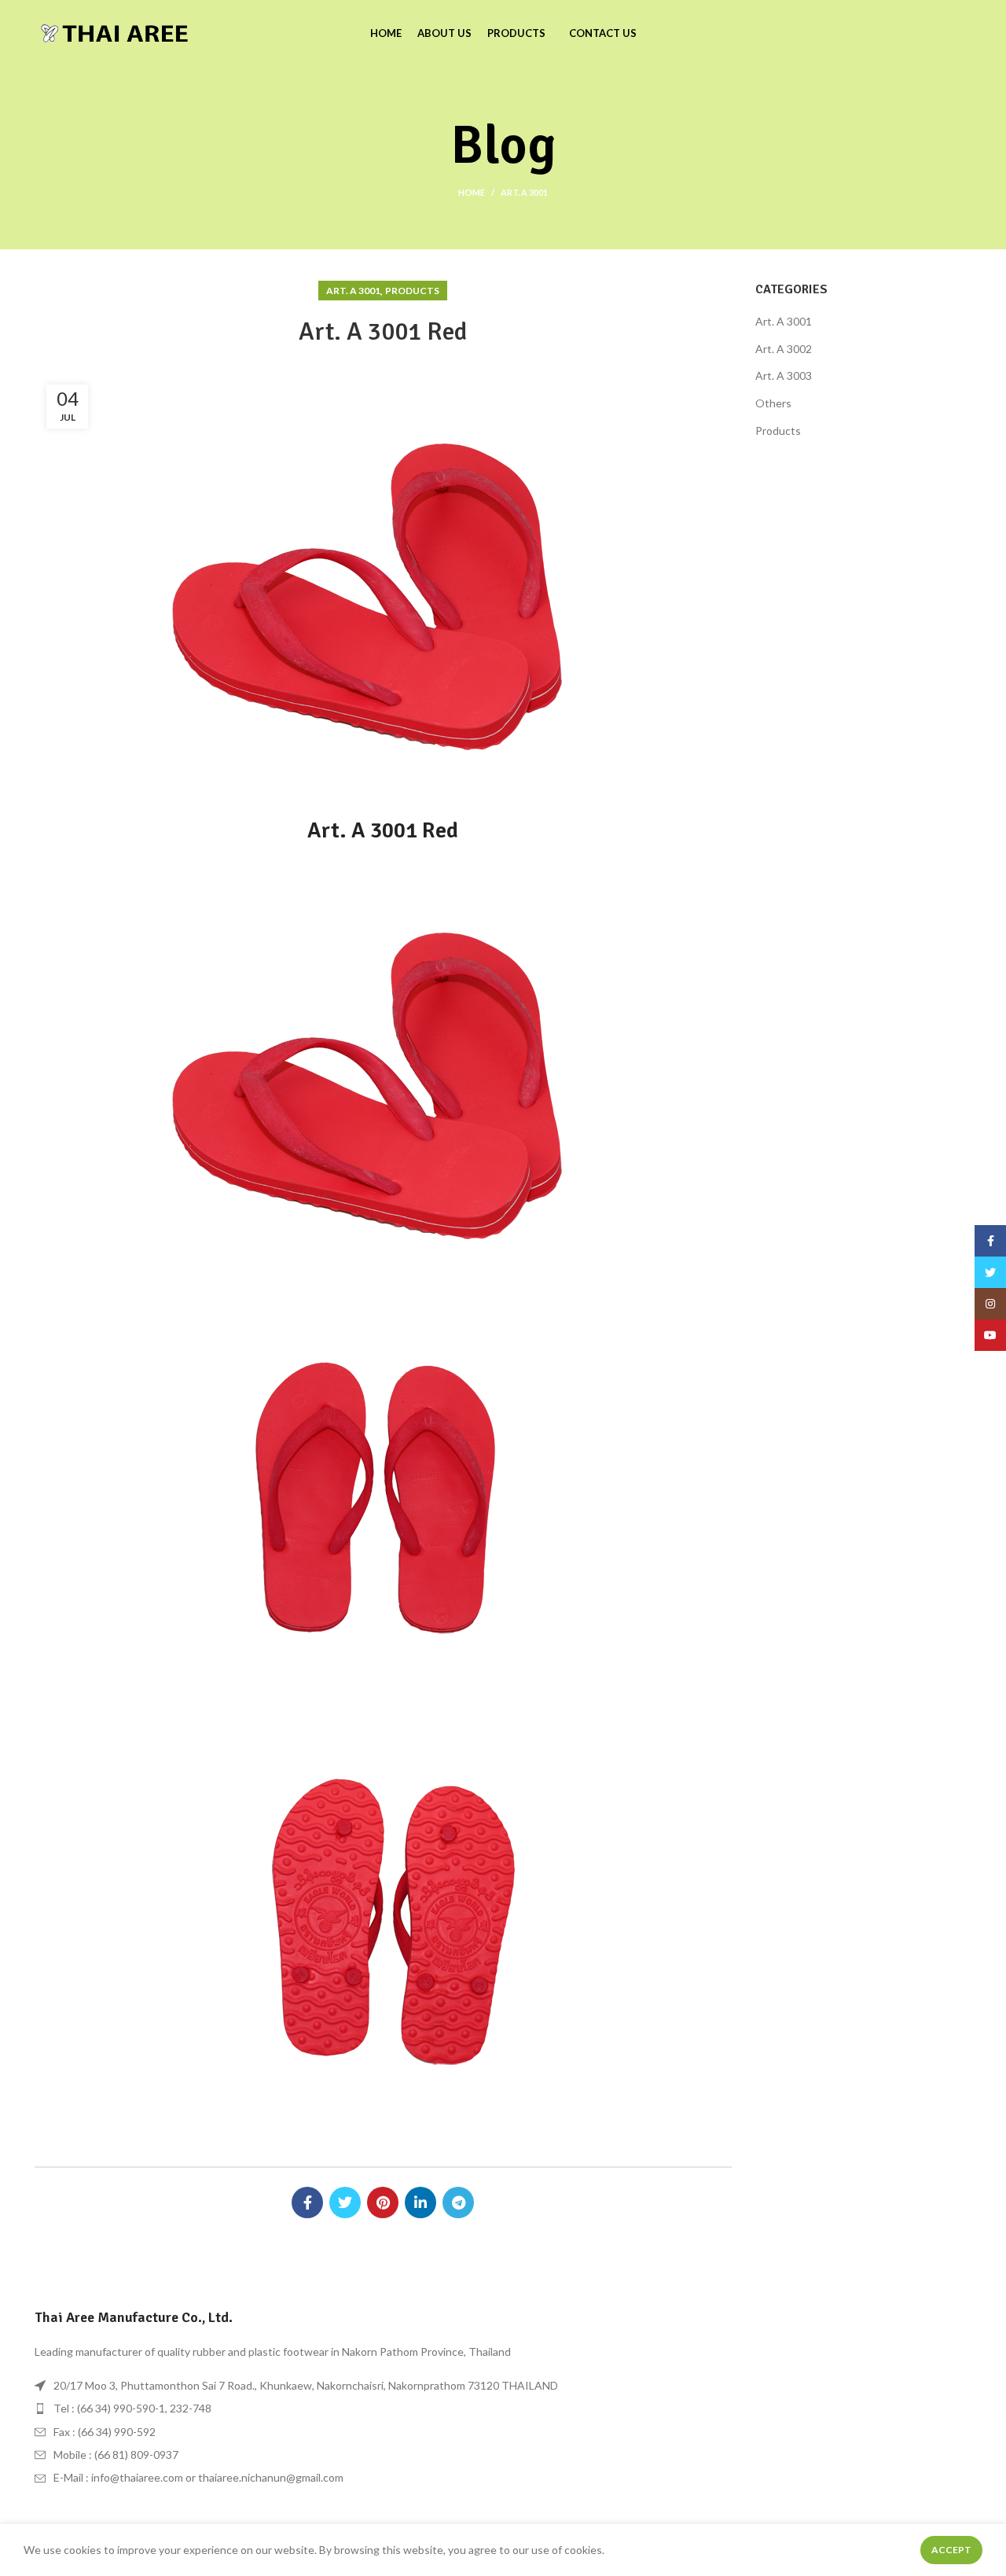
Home (472, 192)
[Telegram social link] (458, 2202)
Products (412, 291)
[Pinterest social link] (383, 2202)
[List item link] (503, 2409)
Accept (951, 2550)
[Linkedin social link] (420, 2202)
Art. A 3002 (784, 349)
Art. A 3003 (784, 375)
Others (773, 403)
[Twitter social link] (345, 2202)
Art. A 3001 (524, 192)
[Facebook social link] (307, 2202)
